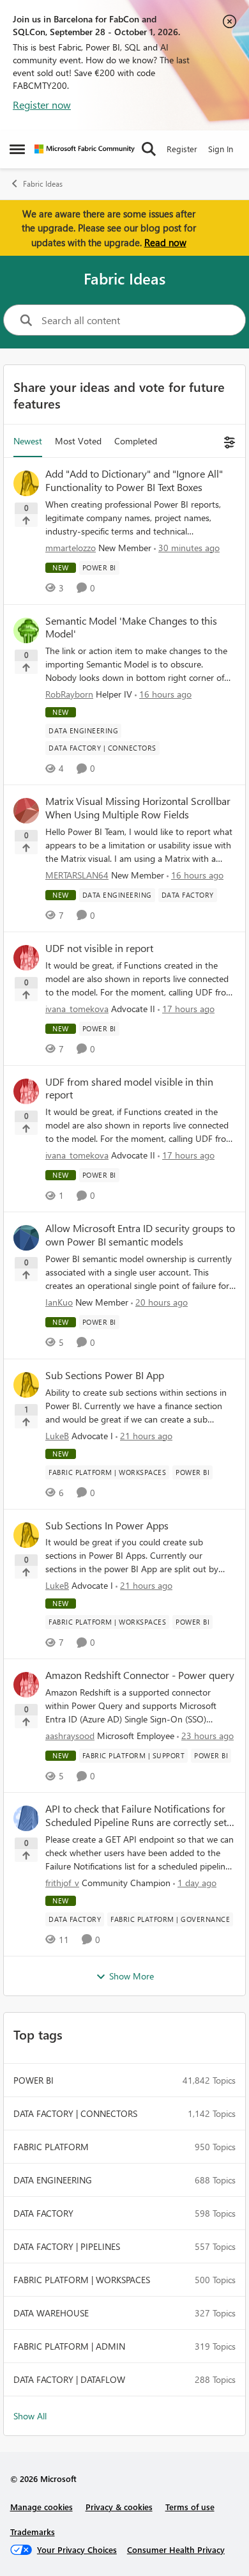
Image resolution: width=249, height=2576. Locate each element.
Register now (42, 105)
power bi (34, 2080)
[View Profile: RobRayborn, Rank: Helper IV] (26, 630)
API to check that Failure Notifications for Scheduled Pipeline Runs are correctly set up (136, 1816)
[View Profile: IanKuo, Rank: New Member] (26, 1238)
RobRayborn (69, 694)
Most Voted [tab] (78, 441)
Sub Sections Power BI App (105, 1375)
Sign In (221, 149)
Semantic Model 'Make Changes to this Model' (131, 628)
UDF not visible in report (99, 948)
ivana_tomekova (77, 1009)
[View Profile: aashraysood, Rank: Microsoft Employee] (26, 1685)
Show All (30, 2416)
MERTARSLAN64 (77, 875)
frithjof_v (62, 1883)
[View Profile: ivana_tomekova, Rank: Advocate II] (26, 958)
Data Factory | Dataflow (69, 2379)
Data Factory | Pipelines (67, 2246)
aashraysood (70, 1736)
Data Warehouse (51, 2313)
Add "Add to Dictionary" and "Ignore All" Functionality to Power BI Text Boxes (134, 480)
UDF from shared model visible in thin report (129, 1089)
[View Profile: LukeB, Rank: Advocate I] (26, 1385)
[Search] (149, 149)
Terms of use (190, 2507)
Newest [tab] (28, 441)
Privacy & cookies (119, 2507)
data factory (43, 2213)
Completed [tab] (136, 441)
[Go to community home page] (85, 149)
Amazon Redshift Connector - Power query (140, 1675)
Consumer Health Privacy (176, 2549)
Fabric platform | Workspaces (82, 2280)
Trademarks (33, 2532)
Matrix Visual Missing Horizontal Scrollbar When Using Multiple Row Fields (138, 808)
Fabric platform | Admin (69, 2346)
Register (182, 149)
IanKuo (59, 1302)
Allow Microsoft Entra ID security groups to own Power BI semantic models (140, 1235)
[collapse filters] (228, 441)
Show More (132, 1976)
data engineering (53, 2180)
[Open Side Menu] (17, 149)
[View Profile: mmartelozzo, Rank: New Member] (26, 483)
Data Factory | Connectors (75, 2113)
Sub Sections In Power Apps (107, 1526)
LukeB (57, 1436)
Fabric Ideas (43, 184)
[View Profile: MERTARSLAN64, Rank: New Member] (26, 811)
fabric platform (51, 2147)
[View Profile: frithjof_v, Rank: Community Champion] (26, 1818)
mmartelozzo (71, 548)
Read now (165, 242)
